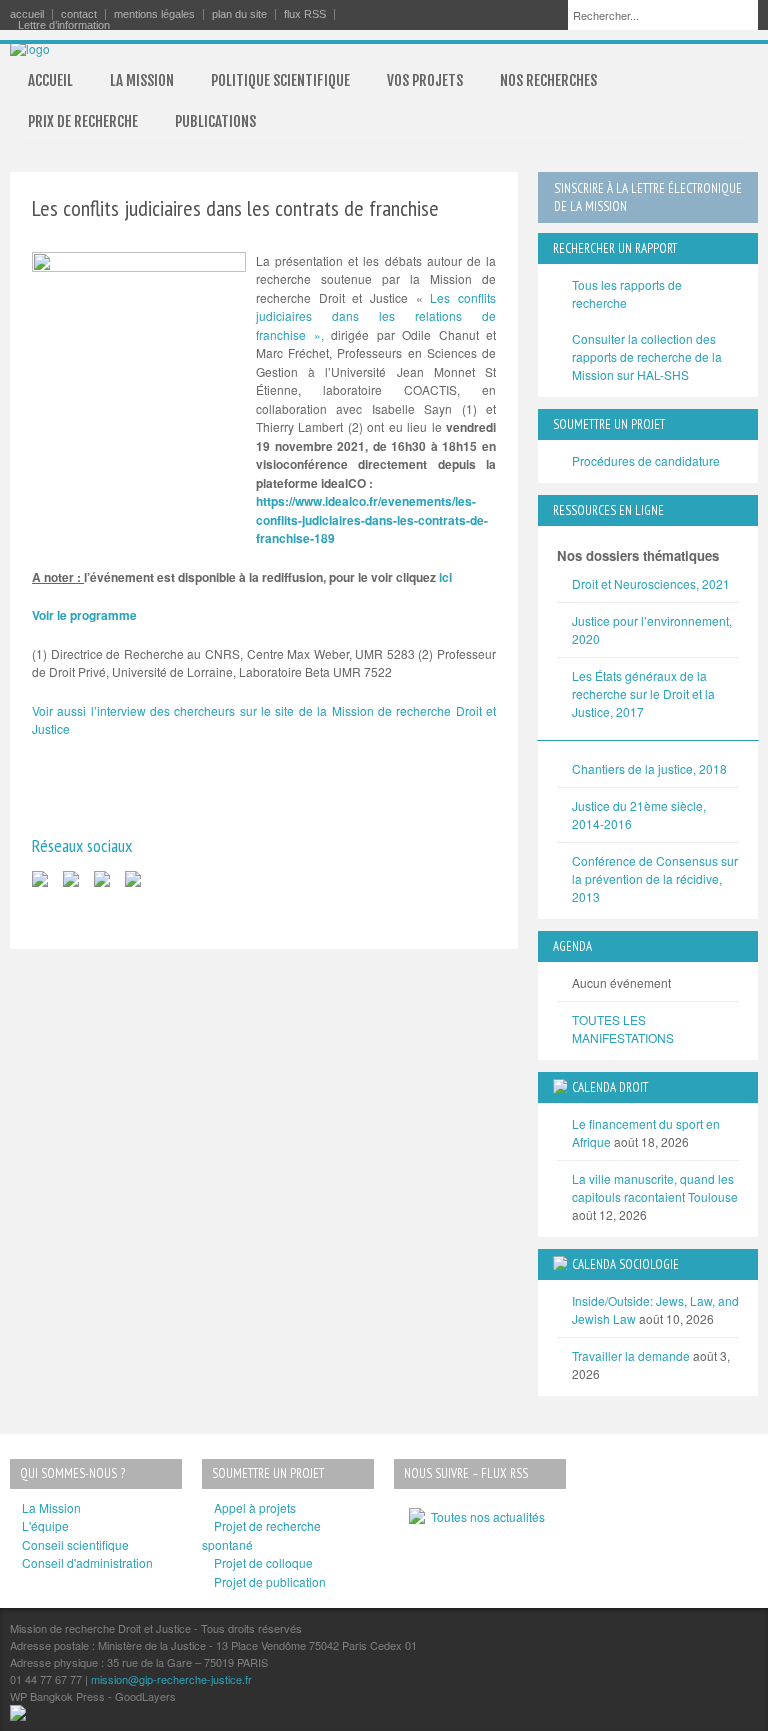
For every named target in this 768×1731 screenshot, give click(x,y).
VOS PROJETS (425, 80)
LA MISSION (142, 80)
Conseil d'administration (87, 1562)
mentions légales (154, 14)
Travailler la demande (631, 1355)
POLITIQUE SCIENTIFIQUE (280, 80)
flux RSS (305, 14)
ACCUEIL (50, 80)
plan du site (239, 14)
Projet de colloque (263, 1562)
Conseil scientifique (75, 1544)
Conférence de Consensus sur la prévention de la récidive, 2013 (655, 878)
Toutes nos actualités (485, 1516)
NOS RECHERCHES (548, 80)
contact (79, 14)
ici (445, 577)
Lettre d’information (64, 25)
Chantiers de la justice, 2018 (649, 768)
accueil (27, 14)
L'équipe (45, 1525)
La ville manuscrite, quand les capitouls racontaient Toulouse (655, 1187)
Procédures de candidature (646, 460)
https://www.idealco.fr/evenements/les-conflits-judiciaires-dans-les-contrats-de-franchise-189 (372, 519)
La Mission (51, 1507)
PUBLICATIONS (215, 121)
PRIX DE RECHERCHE (83, 121)
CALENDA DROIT (610, 1087)
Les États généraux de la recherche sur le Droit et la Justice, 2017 (643, 693)
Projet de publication (270, 1581)
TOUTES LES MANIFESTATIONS (623, 1028)
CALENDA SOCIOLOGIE (625, 1264)
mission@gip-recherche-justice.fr (171, 1679)
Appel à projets (255, 1507)
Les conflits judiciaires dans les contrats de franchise (235, 208)
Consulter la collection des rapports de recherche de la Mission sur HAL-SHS (647, 356)
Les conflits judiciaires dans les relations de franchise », (376, 316)
